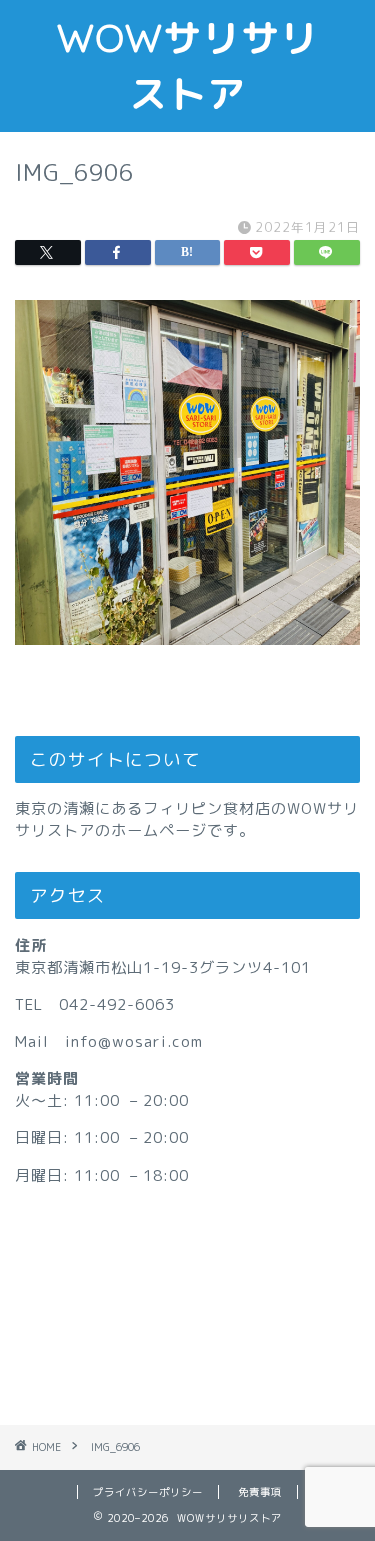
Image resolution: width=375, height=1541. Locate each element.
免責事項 (260, 1492)
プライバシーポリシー (148, 1492)
